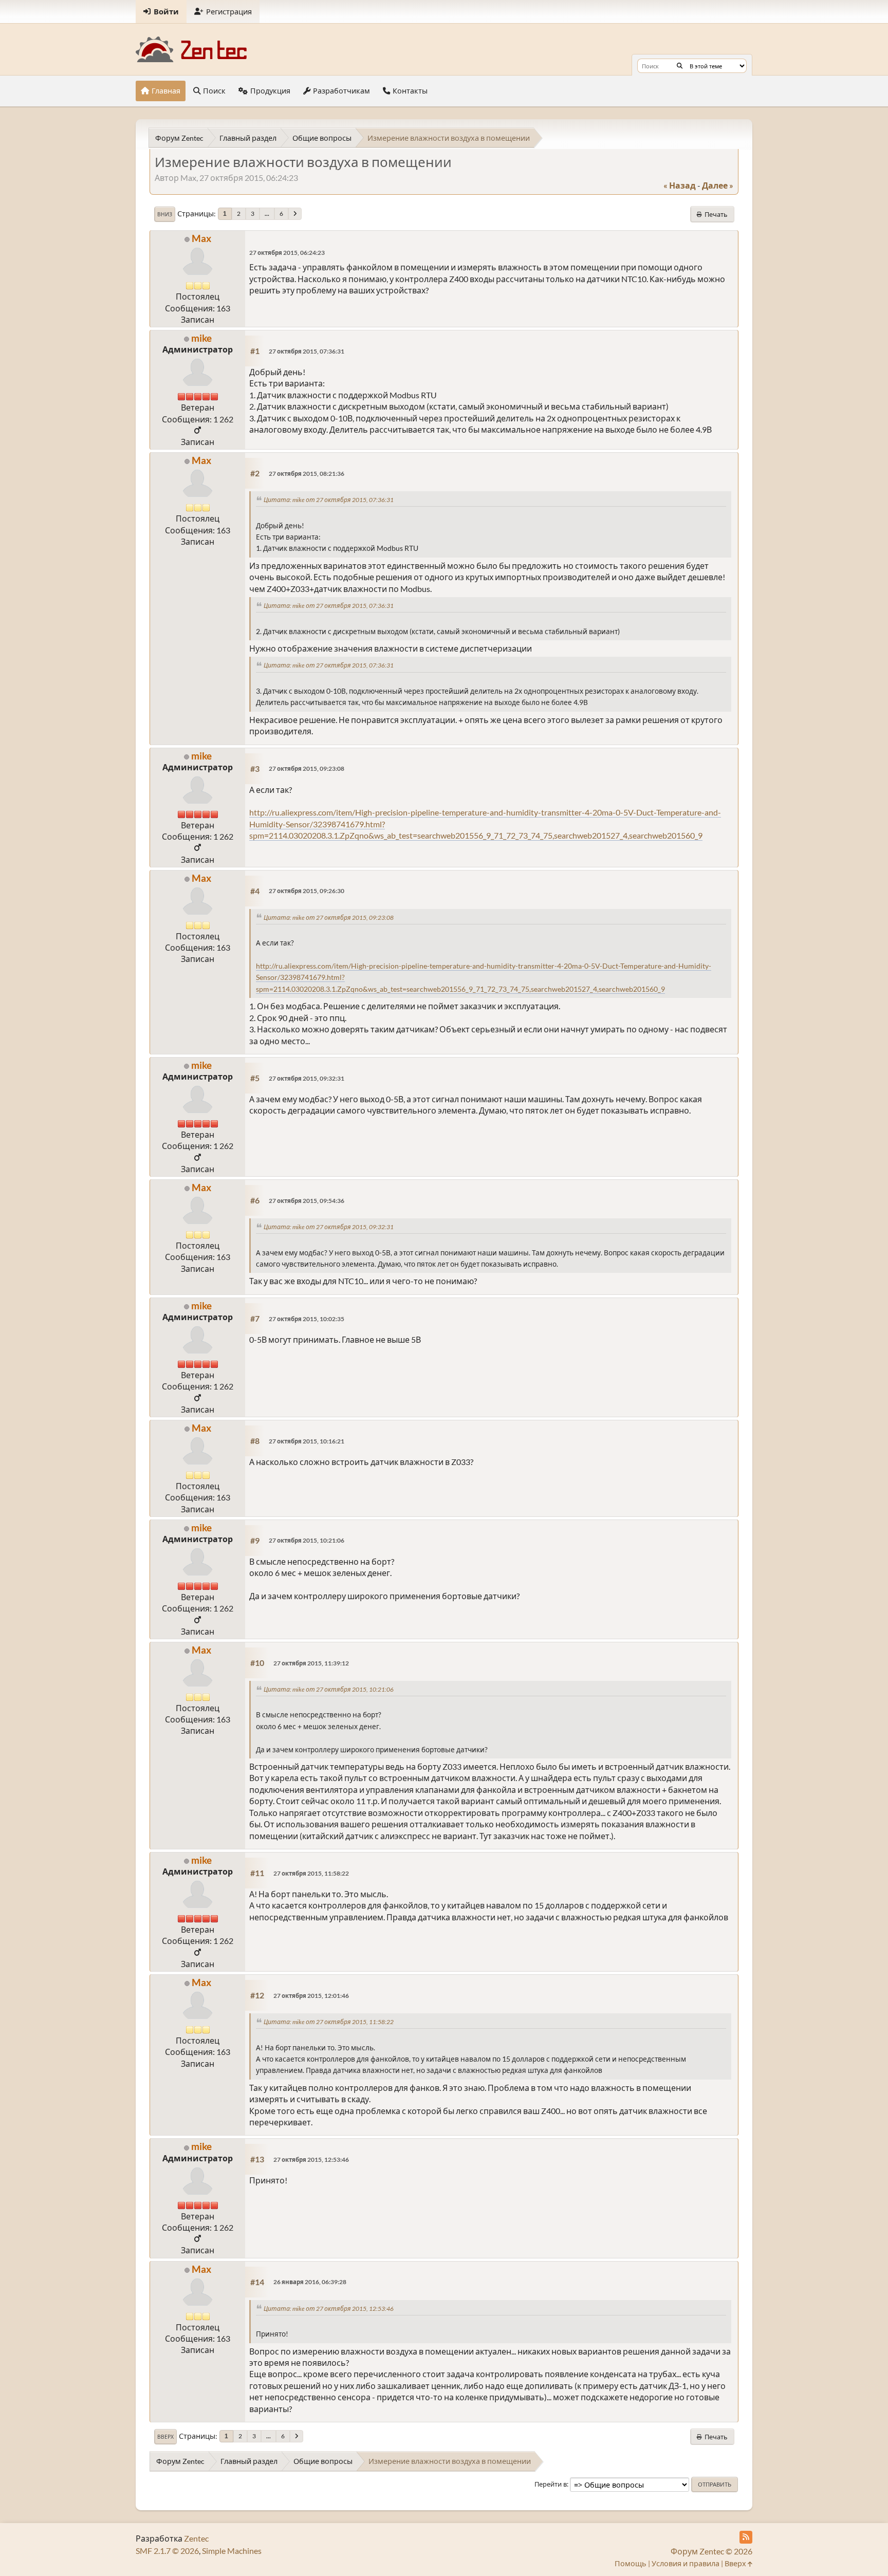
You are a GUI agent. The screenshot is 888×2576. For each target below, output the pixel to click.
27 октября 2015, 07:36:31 (307, 351)
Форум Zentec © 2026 (711, 2551)
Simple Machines (232, 2551)
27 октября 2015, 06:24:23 (287, 253)
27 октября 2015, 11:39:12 (311, 1663)
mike (201, 338)
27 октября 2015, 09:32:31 (307, 1078)
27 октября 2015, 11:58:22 (311, 1873)
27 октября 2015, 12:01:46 (311, 1996)
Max (201, 238)
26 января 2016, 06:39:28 (310, 2282)
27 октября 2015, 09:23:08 (307, 768)
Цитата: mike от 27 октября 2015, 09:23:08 (329, 918)
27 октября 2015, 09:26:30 (307, 891)
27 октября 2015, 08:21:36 (307, 474)
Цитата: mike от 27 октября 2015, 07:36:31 (329, 500)
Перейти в (551, 2484)
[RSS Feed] (746, 2537)
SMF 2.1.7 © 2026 (167, 2551)
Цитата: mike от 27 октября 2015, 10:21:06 (329, 1689)
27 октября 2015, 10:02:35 (307, 1319)
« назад (680, 185)
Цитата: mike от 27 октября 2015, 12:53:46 (329, 2309)
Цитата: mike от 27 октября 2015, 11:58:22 (329, 2022)
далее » (718, 185)
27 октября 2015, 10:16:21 (307, 1441)
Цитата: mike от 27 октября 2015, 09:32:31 (329, 1227)
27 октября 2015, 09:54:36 (307, 1201)
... (267, 214)
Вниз (165, 214)
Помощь (631, 2563)
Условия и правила (686, 2563)
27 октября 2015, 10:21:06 (307, 1540)
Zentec (196, 2538)
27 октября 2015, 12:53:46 (311, 2160)
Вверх (165, 2437)
